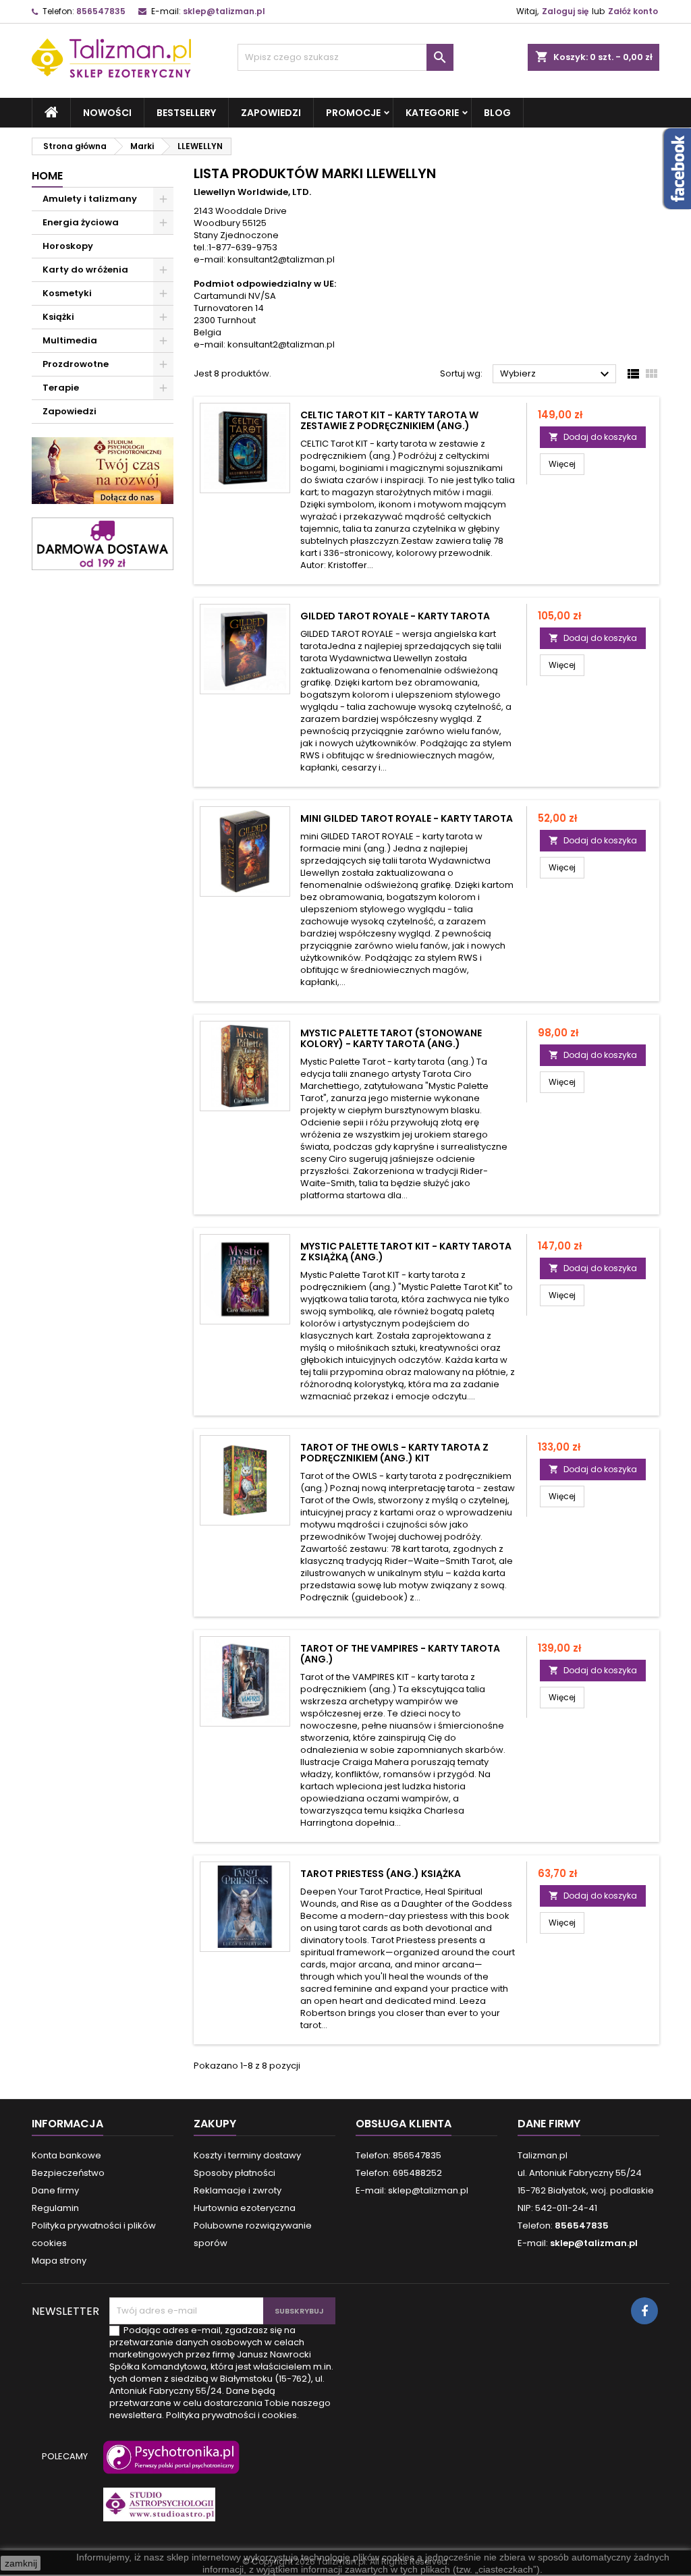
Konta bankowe (66, 2155)
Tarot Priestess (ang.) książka (381, 1874)
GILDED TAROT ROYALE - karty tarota (395, 616)
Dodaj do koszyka (593, 437)
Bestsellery (186, 113)
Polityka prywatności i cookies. (232, 2415)
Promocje (353, 113)
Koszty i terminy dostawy (247, 2155)
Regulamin (55, 2208)
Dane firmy (55, 2190)
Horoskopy (68, 246)
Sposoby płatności (234, 2173)
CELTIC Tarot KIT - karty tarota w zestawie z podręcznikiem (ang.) (389, 420)
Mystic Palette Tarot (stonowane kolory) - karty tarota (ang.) (391, 1038)
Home (47, 176)
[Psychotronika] (169, 2464)
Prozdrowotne (76, 364)
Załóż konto (633, 11)
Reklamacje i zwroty (238, 2190)
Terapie (61, 388)
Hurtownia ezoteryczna (245, 2208)
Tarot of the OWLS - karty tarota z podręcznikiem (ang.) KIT (394, 1453)
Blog (497, 113)
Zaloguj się (565, 11)
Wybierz (556, 374)
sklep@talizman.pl (224, 11)
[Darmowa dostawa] (103, 543)
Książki (58, 317)
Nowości (107, 113)
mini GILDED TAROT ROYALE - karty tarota (407, 818)
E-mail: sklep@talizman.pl (412, 2190)
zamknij (21, 2563)
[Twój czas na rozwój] (103, 470)
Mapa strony (59, 2261)
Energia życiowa (81, 222)
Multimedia (70, 340)
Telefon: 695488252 (399, 2173)
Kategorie (432, 113)
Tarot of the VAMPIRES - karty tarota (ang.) (400, 1654)
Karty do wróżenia (85, 270)
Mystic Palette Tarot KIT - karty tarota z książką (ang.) (406, 1252)
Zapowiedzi (271, 113)
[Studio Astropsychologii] (157, 2511)
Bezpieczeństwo (68, 2173)
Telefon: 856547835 (398, 2155)
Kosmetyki (67, 293)
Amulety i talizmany (90, 199)
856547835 (101, 11)
